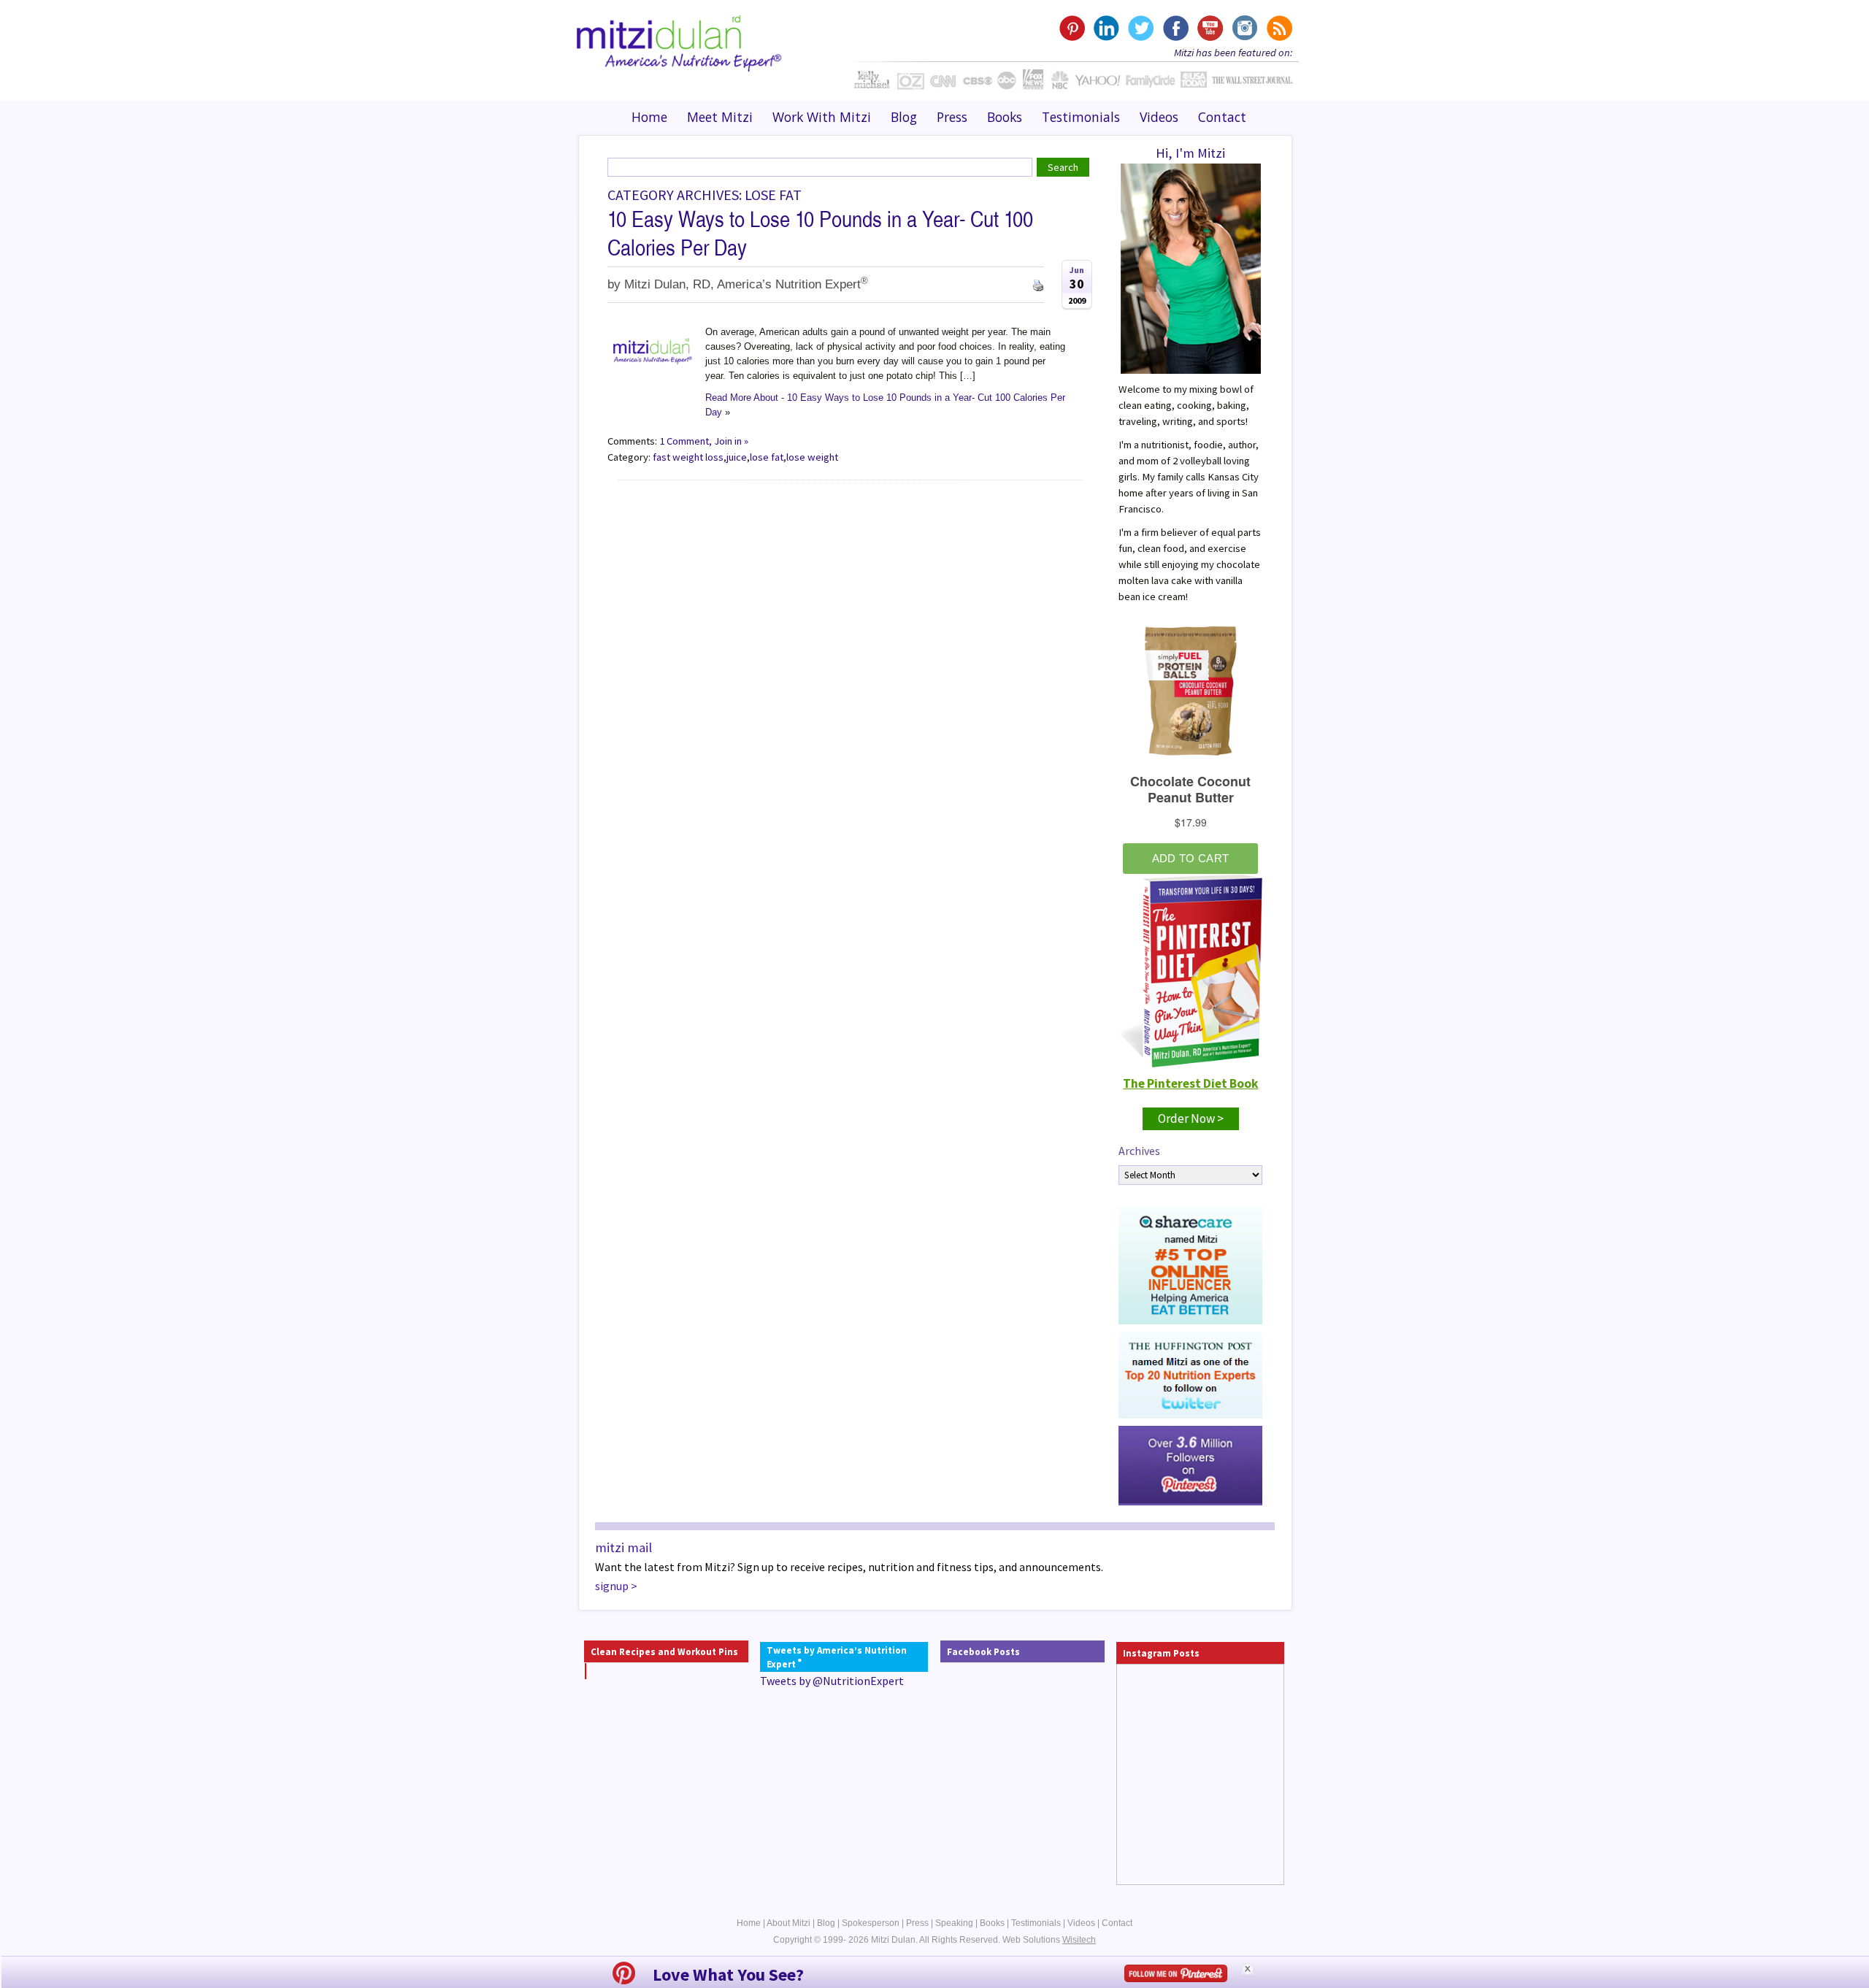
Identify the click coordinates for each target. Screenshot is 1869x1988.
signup (612, 1586)
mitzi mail (623, 1547)
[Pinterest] (1072, 28)
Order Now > (1191, 1118)
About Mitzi (788, 1923)
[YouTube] (1209, 28)
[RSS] (1278, 28)
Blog (904, 117)
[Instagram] (1244, 28)
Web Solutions (1049, 1940)
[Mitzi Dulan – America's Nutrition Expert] (679, 42)
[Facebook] (1175, 28)
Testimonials (1081, 117)
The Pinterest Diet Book (1190, 1083)
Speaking (954, 1923)
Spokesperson (871, 1923)
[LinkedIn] (1106, 28)
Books (1005, 117)
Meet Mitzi (720, 117)
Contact (1222, 117)
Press (952, 117)
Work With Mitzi (822, 117)
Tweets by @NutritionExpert (832, 1681)
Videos (1159, 117)
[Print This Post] (1038, 284)
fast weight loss (688, 457)
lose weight (812, 457)
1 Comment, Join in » (704, 441)
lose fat (767, 457)
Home (649, 117)
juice (737, 457)
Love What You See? (728, 1974)
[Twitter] (1141, 28)
